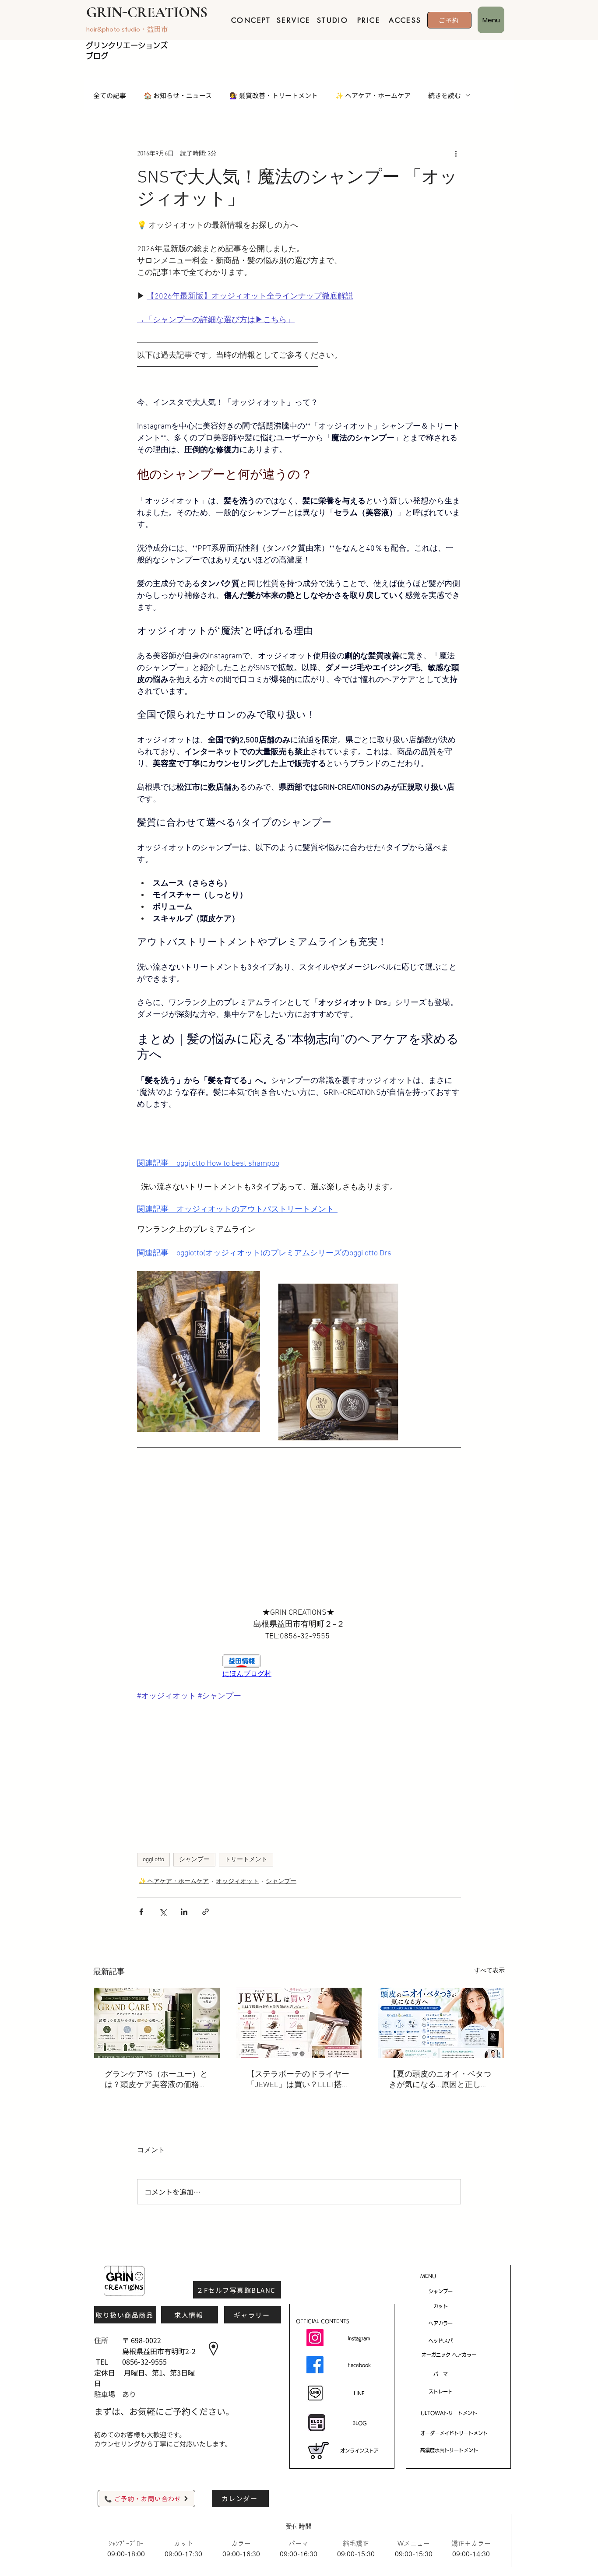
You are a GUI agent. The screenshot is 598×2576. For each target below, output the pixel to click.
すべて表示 (489, 1971)
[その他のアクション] (456, 154)
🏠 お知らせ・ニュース (178, 95)
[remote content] (299, 1666)
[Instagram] (315, 2338)
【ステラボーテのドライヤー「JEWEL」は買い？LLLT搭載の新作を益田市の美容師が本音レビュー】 (298, 2080)
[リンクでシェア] (206, 1912)
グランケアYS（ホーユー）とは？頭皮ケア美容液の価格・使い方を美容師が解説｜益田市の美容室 (156, 2080)
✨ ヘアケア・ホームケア (373, 95)
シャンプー (194, 1860)
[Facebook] (315, 2365)
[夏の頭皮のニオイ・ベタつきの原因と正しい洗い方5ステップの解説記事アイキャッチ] (441, 2023)
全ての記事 (110, 95)
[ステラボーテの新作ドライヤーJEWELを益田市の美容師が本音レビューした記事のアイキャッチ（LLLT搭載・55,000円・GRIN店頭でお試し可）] (299, 2023)
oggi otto (153, 1860)
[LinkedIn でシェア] (184, 1912)
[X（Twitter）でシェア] (163, 1912)
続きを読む (445, 95)
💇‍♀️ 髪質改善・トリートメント (274, 95)
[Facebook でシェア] (141, 1912)
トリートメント (246, 1860)
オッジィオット (237, 1882)
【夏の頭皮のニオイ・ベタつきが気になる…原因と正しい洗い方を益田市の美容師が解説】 (440, 2080)
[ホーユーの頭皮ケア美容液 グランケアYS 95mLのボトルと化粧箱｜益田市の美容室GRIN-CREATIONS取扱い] (157, 2023)
